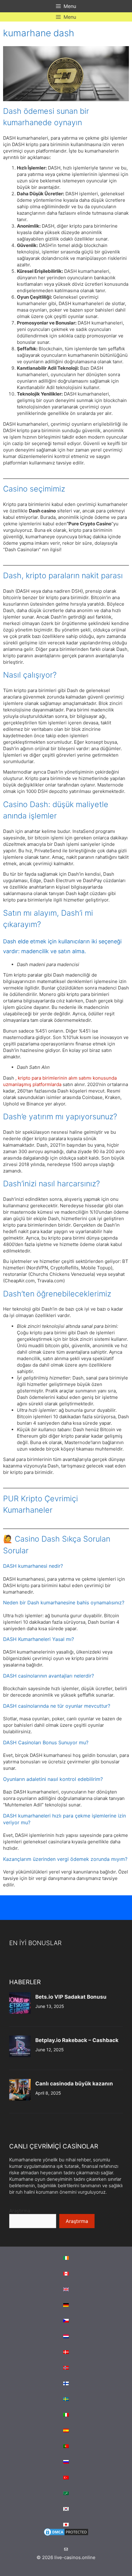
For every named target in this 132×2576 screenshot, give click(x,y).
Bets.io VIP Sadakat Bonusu (71, 1997)
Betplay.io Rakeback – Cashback (77, 2040)
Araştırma (20, 2211)
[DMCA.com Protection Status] (66, 2535)
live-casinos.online (75, 2557)
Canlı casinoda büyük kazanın (74, 2084)
